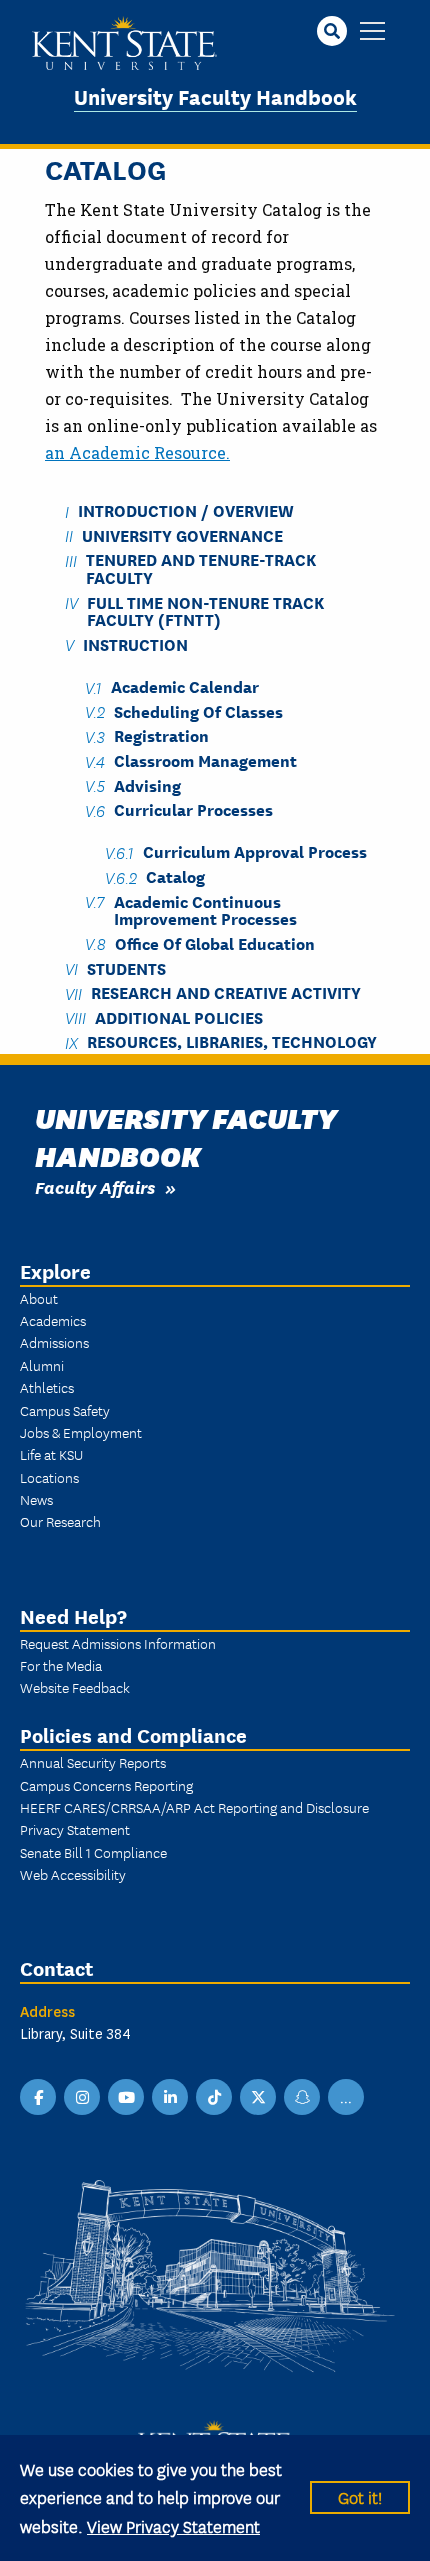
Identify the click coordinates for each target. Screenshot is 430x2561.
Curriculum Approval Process (255, 851)
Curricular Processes (193, 809)
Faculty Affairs (95, 1186)
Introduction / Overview (186, 510)
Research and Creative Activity (226, 992)
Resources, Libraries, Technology (232, 1041)
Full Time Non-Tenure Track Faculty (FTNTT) (205, 610)
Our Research (60, 1521)
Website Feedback (75, 1687)
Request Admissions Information (118, 1643)
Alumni (42, 1365)
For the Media (61, 1665)
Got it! (360, 2496)
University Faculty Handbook (215, 95)
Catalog (175, 876)
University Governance (182, 534)
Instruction (135, 643)
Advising (147, 784)
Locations (49, 1477)
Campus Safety (65, 1410)
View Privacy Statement (173, 2525)
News (36, 1499)
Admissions (54, 1342)
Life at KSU (51, 1454)
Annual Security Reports (93, 1762)
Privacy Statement (75, 1829)
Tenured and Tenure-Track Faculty (201, 568)
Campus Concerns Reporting (106, 1785)
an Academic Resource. (137, 452)
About (39, 1298)
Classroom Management (205, 760)
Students (126, 967)
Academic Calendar (185, 686)
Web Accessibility (73, 1874)
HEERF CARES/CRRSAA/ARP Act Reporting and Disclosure (194, 1807)
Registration (161, 735)
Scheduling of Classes (198, 710)
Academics (53, 1320)
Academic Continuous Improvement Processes (205, 909)
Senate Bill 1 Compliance (93, 1852)
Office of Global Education (215, 942)
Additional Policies (179, 1016)
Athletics (47, 1387)
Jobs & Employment (81, 1432)
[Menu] (372, 32)
